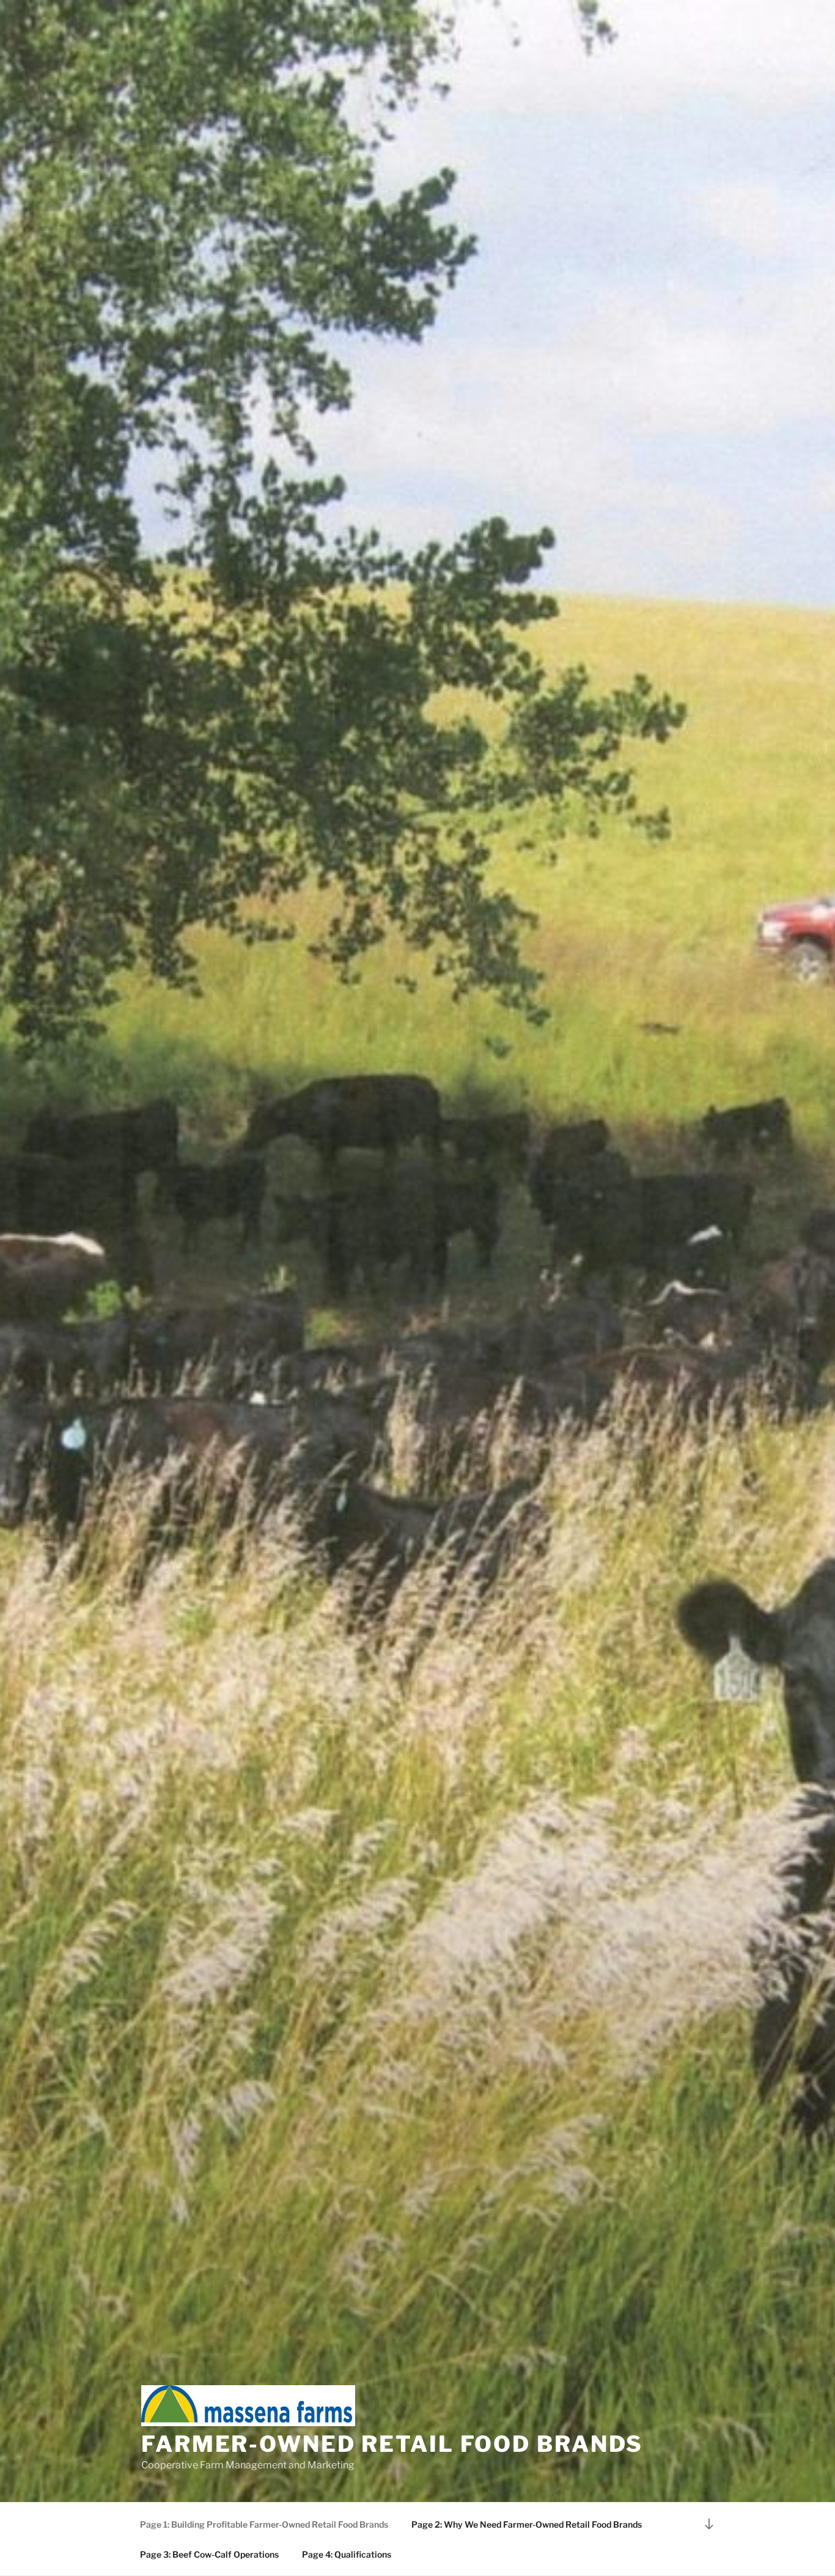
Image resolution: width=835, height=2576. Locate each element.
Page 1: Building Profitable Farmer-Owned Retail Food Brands (264, 2524)
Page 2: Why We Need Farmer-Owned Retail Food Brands (527, 2524)
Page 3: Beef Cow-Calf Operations (209, 2554)
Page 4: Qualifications (347, 2554)
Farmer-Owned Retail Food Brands (392, 2444)
